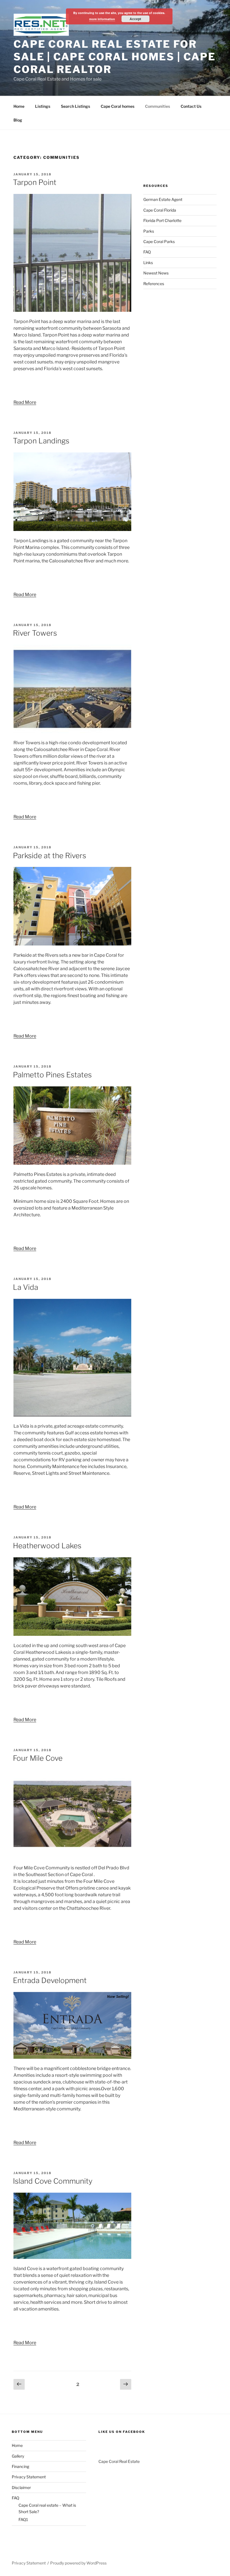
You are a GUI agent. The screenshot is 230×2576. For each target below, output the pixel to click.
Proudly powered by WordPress (78, 2563)
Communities (157, 106)
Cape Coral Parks (159, 241)
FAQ (147, 252)
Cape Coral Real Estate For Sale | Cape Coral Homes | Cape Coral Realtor (114, 57)
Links (148, 263)
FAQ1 (23, 2519)
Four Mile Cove (38, 1758)
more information (102, 19)
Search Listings (75, 106)
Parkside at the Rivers (50, 856)
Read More (25, 402)
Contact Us (191, 106)
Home (19, 106)
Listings (43, 106)
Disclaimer (21, 2487)
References (154, 284)
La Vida (26, 1287)
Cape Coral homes (118, 106)
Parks (149, 231)
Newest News (156, 273)
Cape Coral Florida (160, 210)
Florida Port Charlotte (162, 220)
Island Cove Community (53, 2181)
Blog (18, 120)
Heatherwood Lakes (47, 1546)
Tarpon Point (35, 182)
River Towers (35, 633)
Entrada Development (50, 1980)
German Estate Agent (163, 199)
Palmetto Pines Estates (52, 1075)
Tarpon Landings (41, 441)
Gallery (18, 2456)
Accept (135, 19)
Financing (20, 2466)
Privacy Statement (29, 2477)
